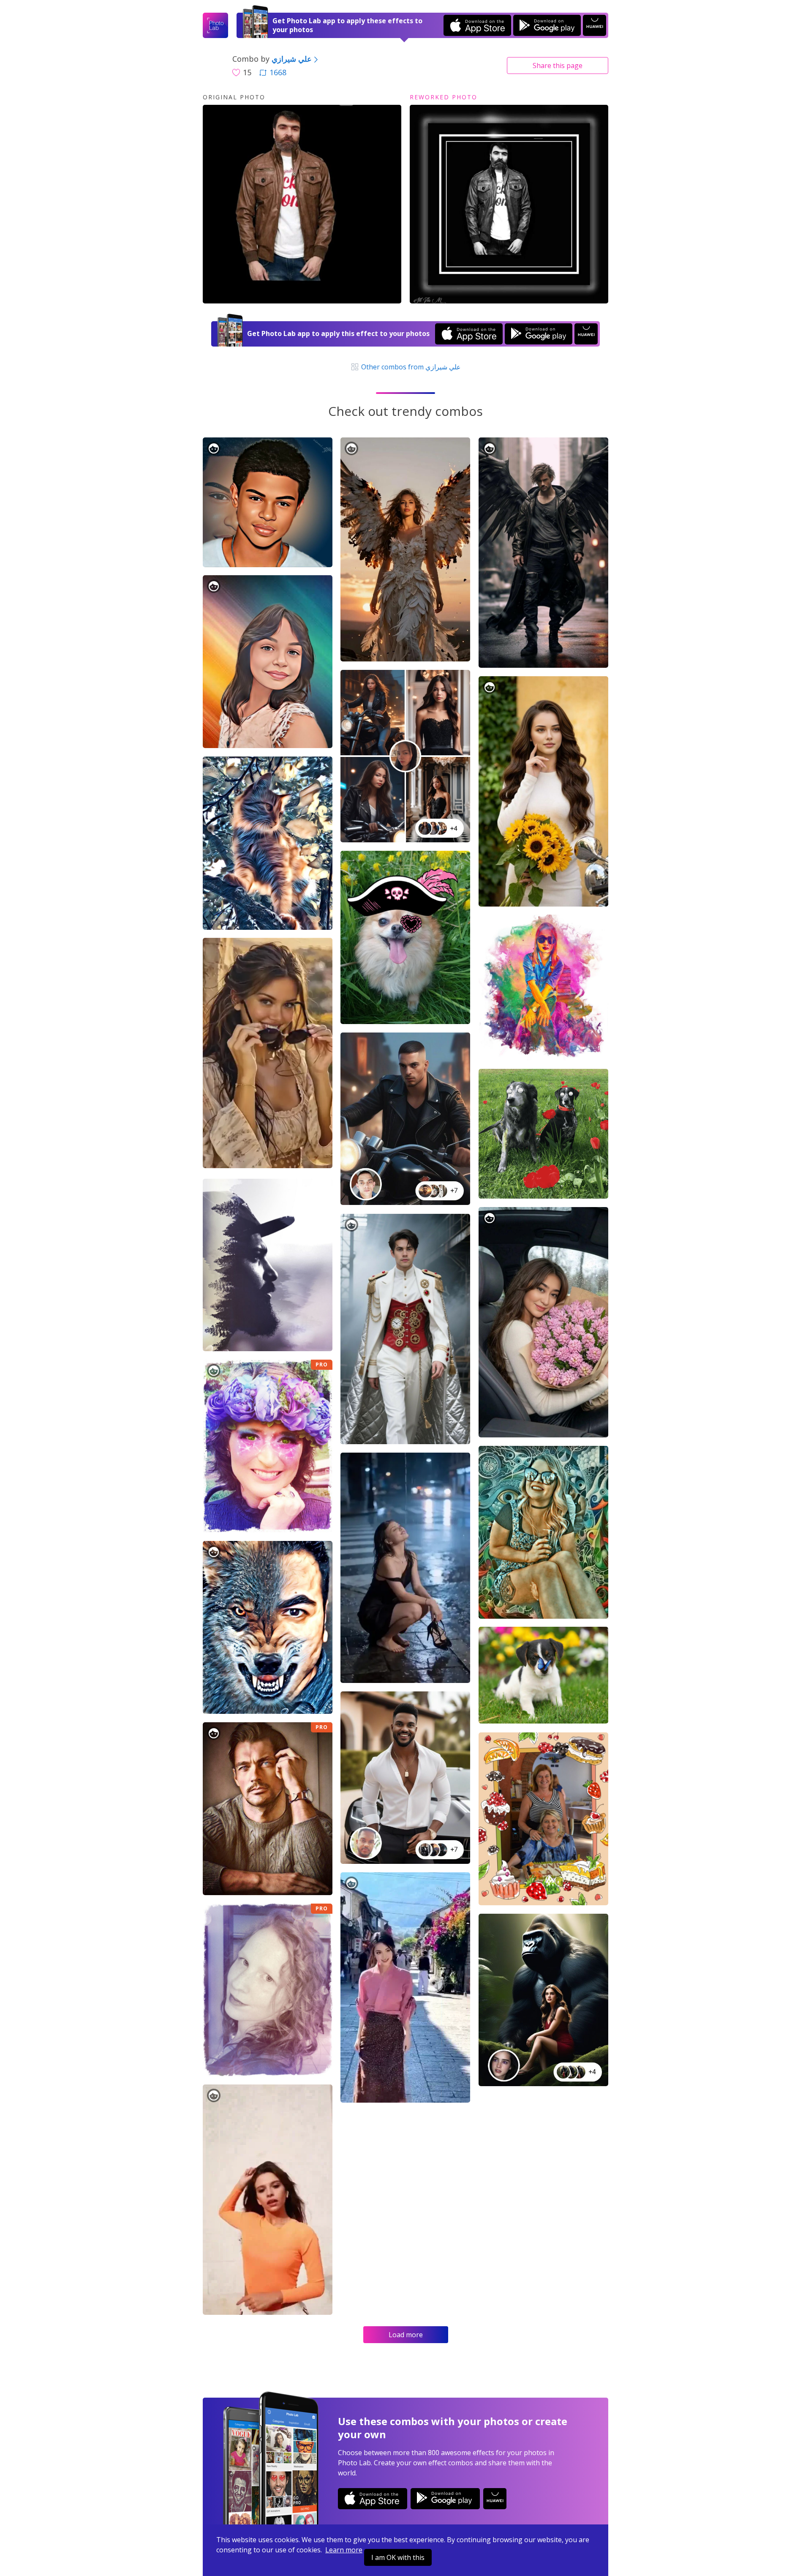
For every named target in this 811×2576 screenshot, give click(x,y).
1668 (278, 72)
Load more (406, 2335)
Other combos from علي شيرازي (410, 367)
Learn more (344, 2550)
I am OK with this (398, 2557)
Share (558, 66)
